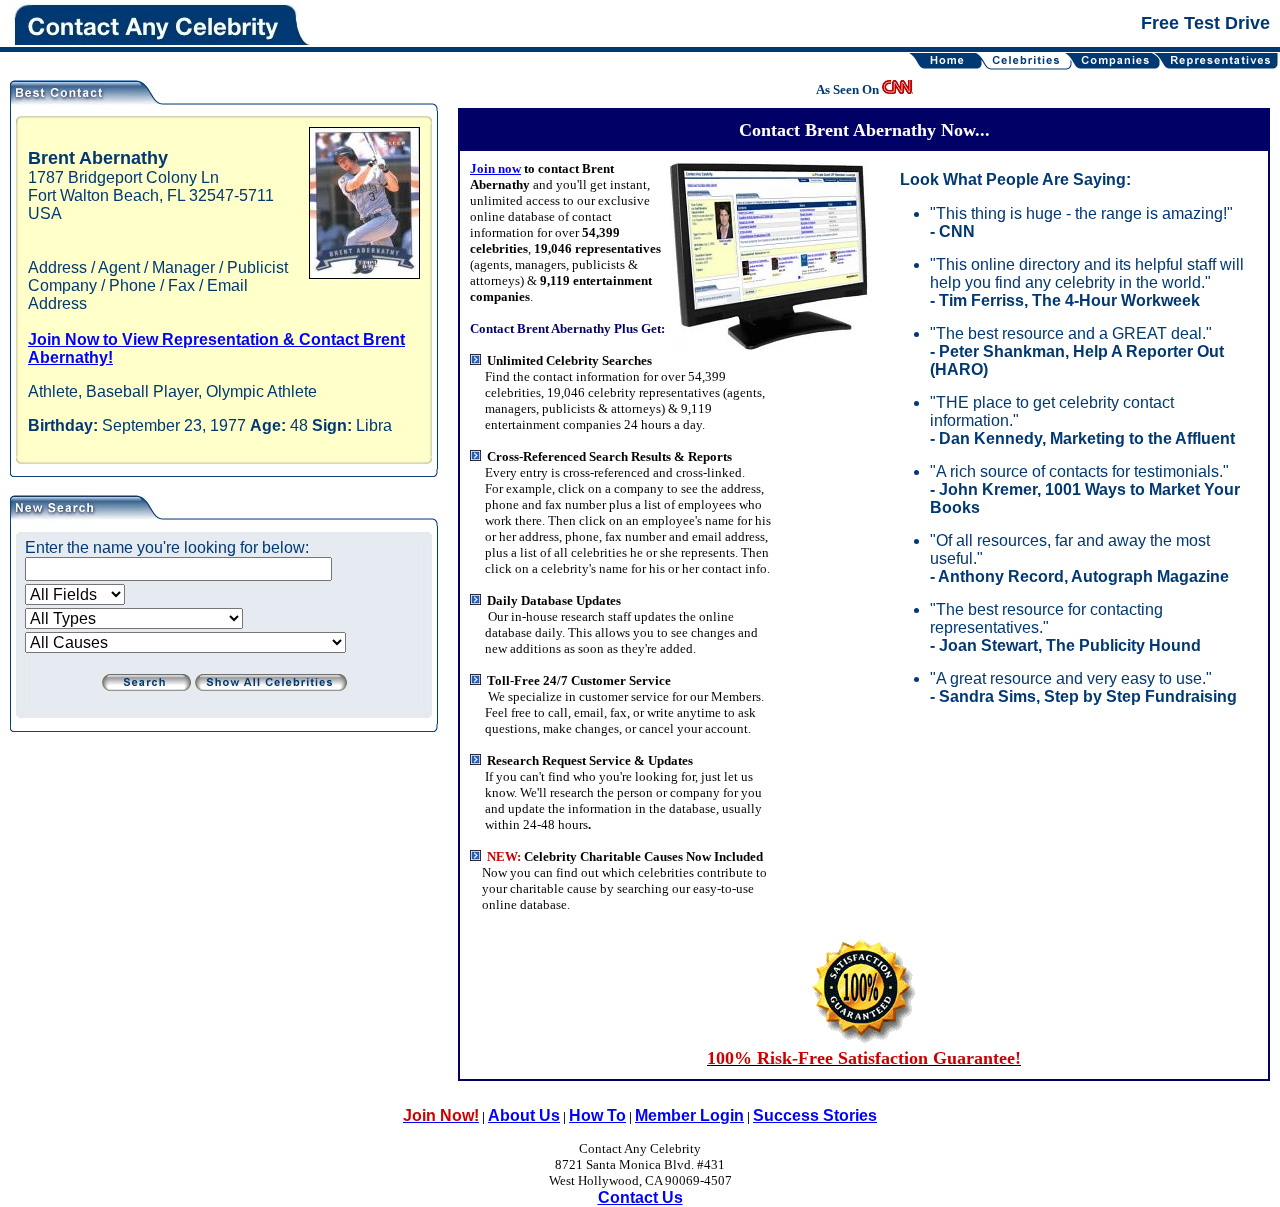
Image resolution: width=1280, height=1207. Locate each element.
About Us (524, 1115)
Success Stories (815, 1115)
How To (597, 1115)
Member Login (689, 1115)
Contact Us (640, 1197)
